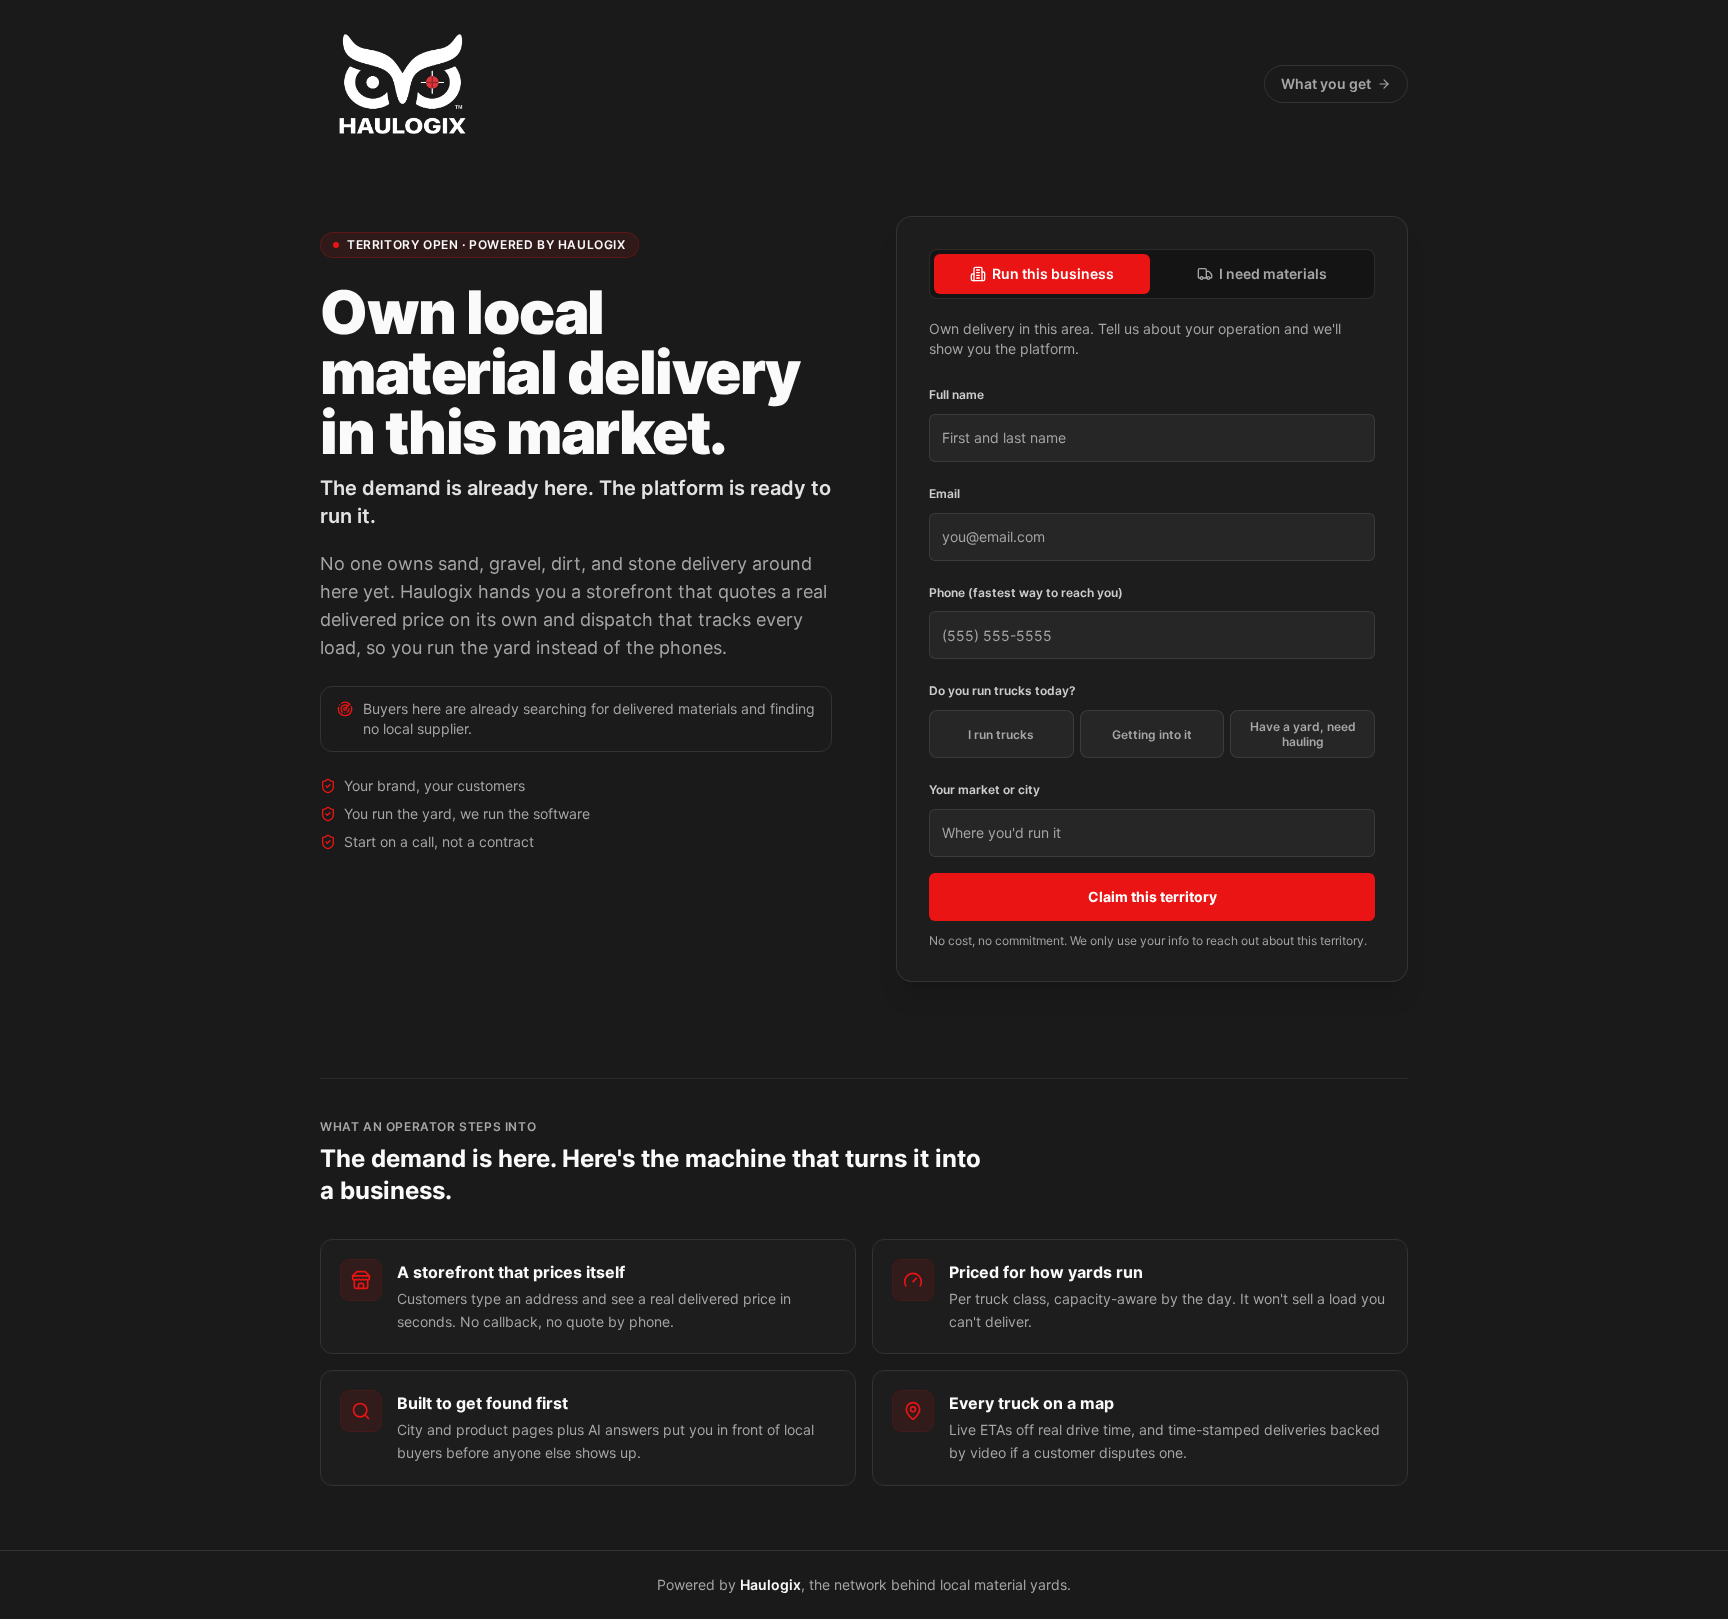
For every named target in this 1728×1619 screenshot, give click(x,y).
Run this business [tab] (1053, 273)
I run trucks (1001, 734)
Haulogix (770, 1584)
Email (944, 493)
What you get (1326, 83)
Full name (956, 394)
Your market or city (984, 789)
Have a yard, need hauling (1303, 734)
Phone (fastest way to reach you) (1026, 592)
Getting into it (1152, 734)
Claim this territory (1152, 896)
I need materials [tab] (1273, 273)
